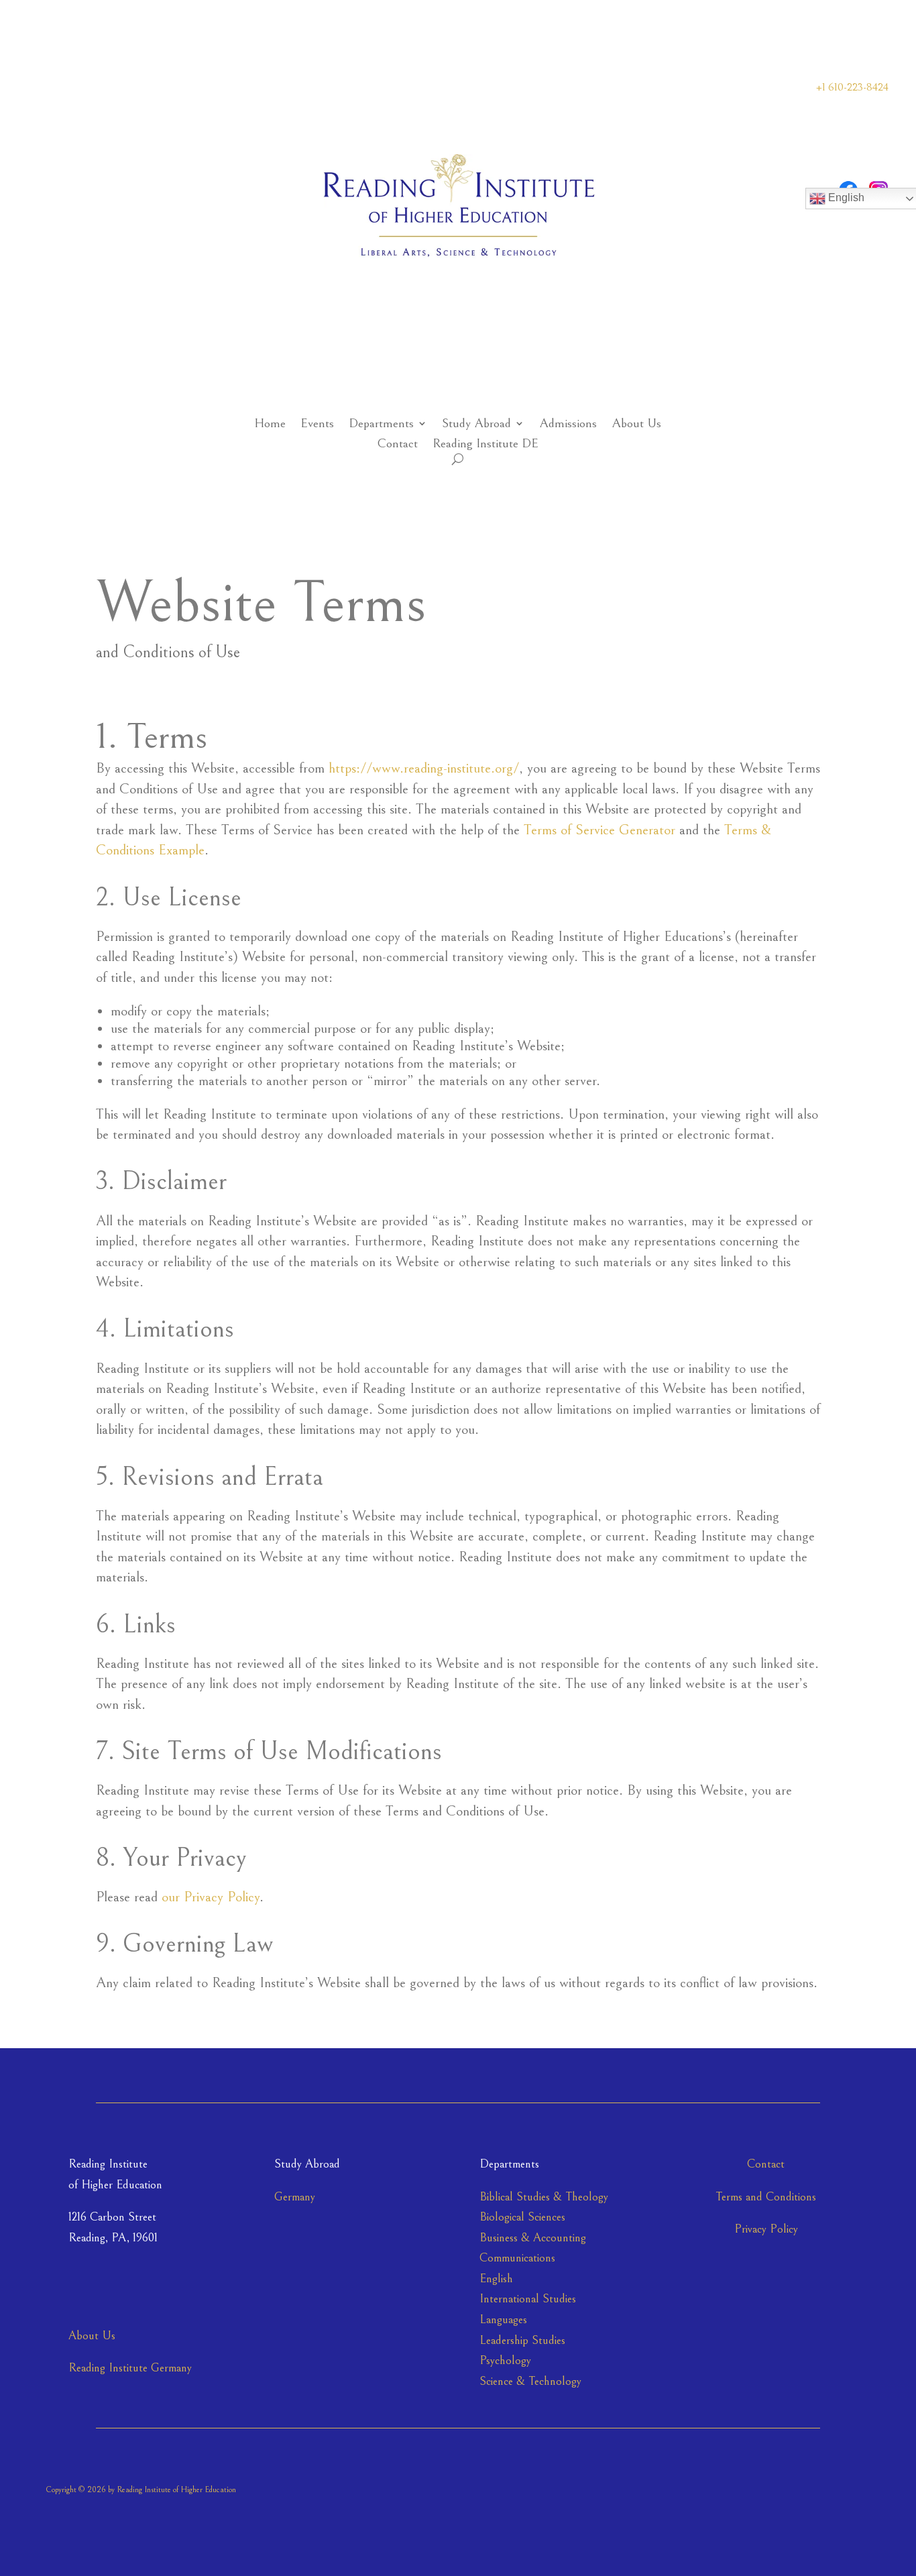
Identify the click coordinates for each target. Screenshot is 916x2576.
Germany (295, 2197)
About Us (636, 425)
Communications (517, 2258)
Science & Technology (530, 2381)
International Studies (528, 2299)
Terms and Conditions (766, 2197)
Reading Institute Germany (130, 2368)
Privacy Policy (766, 2229)
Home (270, 425)
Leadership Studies (522, 2340)
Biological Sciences (522, 2217)
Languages (503, 2319)
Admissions (568, 425)
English (496, 2279)
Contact (397, 445)
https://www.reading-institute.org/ (424, 768)
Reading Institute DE (485, 445)
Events (317, 425)
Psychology (505, 2360)
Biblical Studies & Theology (544, 2197)
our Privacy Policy (211, 1897)
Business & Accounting (533, 2238)
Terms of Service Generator (599, 830)
